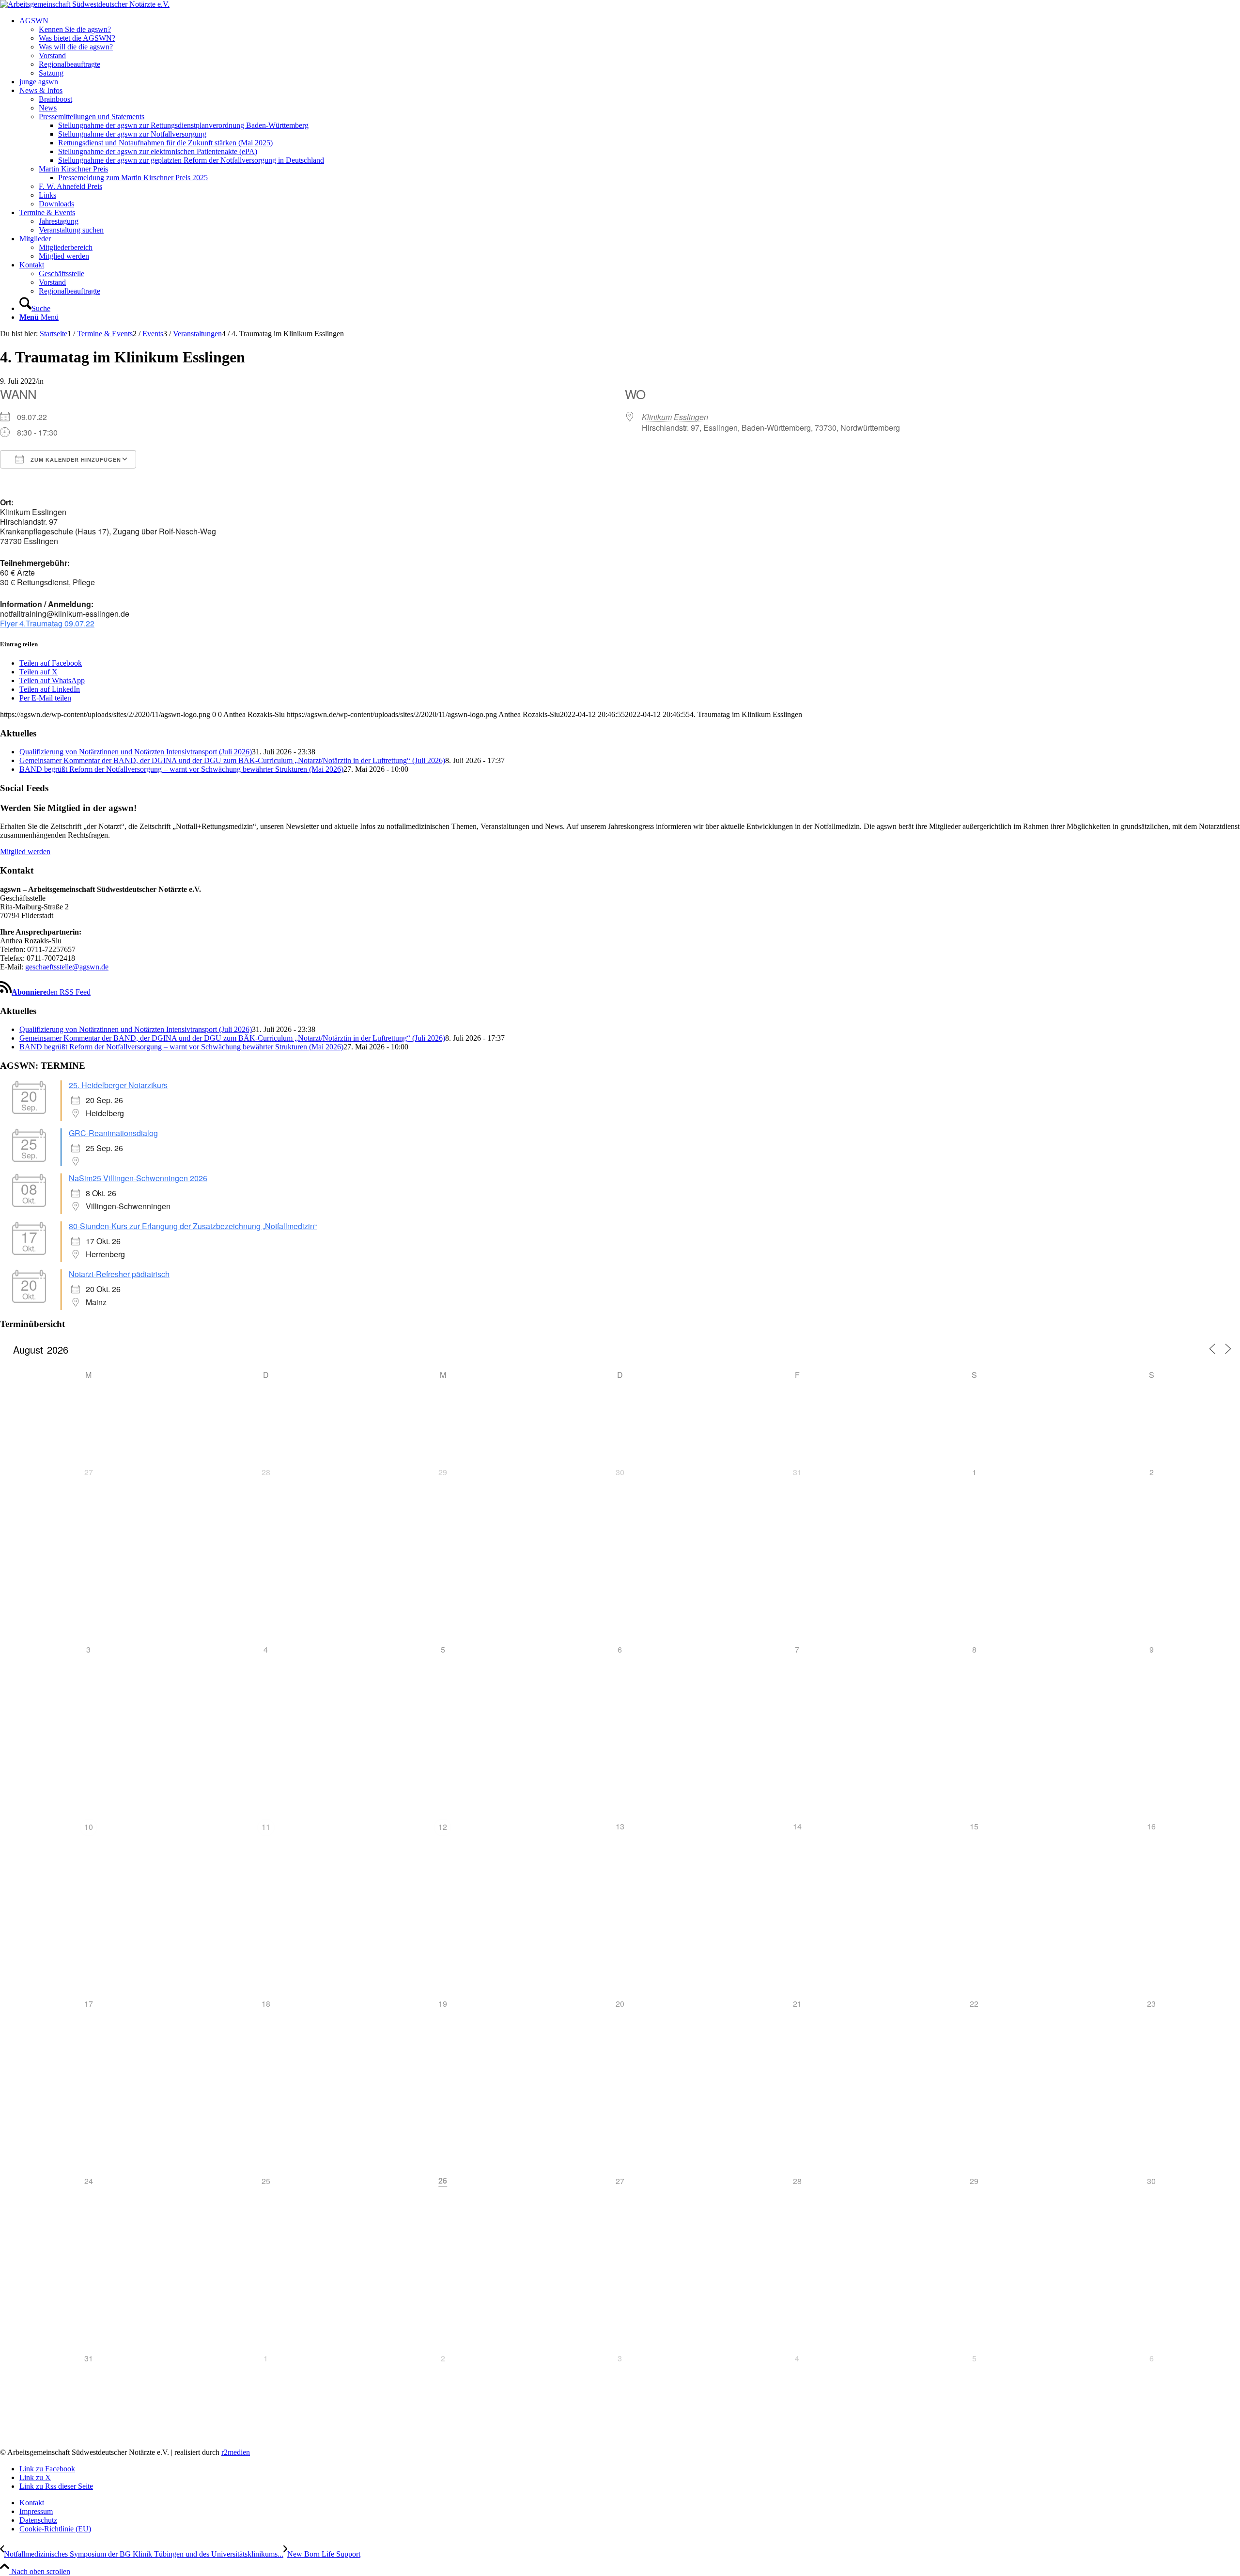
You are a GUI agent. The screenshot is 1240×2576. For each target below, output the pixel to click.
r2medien (236, 2452)
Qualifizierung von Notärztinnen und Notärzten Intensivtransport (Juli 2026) (136, 752)
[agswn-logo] (85, 4)
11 (266, 1827)
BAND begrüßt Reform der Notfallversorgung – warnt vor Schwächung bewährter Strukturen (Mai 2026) (181, 769)
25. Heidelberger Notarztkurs (118, 1085)
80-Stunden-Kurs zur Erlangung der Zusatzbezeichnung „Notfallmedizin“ (193, 1226)
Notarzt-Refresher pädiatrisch (119, 1274)
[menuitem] (630, 47)
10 (89, 1827)
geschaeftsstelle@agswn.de (67, 967)
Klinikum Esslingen (675, 417)
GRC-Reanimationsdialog (113, 1133)
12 (443, 1827)
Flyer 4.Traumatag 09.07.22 (47, 623)
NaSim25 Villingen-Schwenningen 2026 (138, 1178)
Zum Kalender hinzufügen (75, 460)
